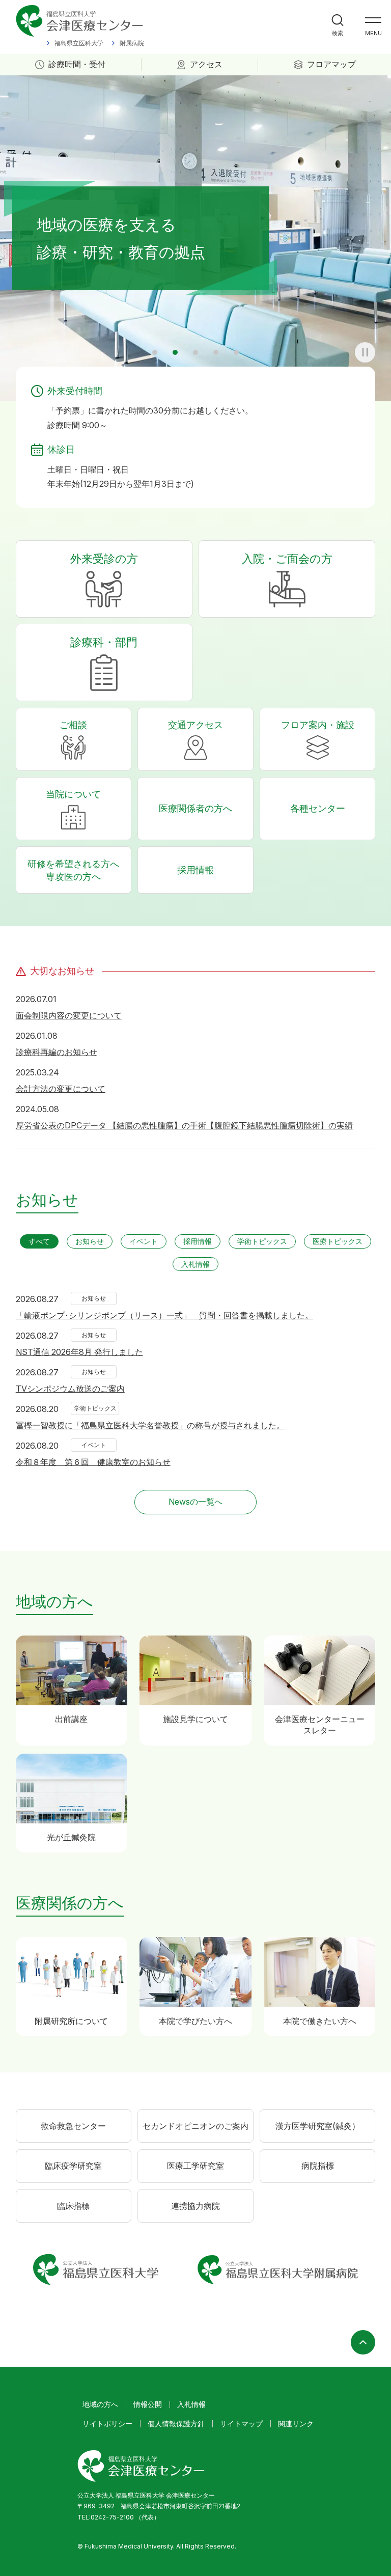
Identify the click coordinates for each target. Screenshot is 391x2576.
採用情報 (195, 870)
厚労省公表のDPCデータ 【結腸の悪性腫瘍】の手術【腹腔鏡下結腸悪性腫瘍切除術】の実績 (184, 1125)
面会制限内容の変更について (69, 1015)
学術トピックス (262, 1241)
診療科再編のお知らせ (57, 1052)
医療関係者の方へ (195, 808)
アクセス (206, 64)
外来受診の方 (104, 559)
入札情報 (195, 1264)
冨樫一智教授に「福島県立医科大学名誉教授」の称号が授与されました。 (150, 1425)
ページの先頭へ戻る (363, 2342)
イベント (144, 1241)
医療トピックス (338, 1241)
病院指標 (318, 2166)
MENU (373, 33)
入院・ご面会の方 (287, 559)
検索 (338, 33)
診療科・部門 (104, 642)
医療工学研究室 (195, 2166)
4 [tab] (216, 352)
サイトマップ (241, 2423)
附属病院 (132, 43)
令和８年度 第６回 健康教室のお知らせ (93, 1462)
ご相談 (73, 725)
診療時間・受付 (77, 64)
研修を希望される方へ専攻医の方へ (73, 870)
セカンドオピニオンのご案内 (195, 2126)
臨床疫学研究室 (73, 2166)
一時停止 (365, 352)
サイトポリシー (107, 2423)
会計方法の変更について (61, 1089)
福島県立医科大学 (79, 43)
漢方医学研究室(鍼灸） (318, 2126)
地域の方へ (100, 2404)
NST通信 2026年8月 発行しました (79, 1352)
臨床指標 (73, 2206)
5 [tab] (236, 352)
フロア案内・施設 (318, 725)
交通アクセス (195, 725)
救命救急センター (73, 2126)
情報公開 (148, 2404)
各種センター (318, 808)
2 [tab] (175, 352)
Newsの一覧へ (195, 1502)
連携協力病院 (195, 2206)
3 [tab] (195, 352)
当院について (73, 794)
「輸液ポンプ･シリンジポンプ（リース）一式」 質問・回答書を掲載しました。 (164, 1315)
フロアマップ (331, 64)
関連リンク (296, 2423)
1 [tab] (155, 352)
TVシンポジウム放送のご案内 (70, 1389)
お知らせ (90, 1241)
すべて (39, 1241)
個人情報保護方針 (176, 2423)
